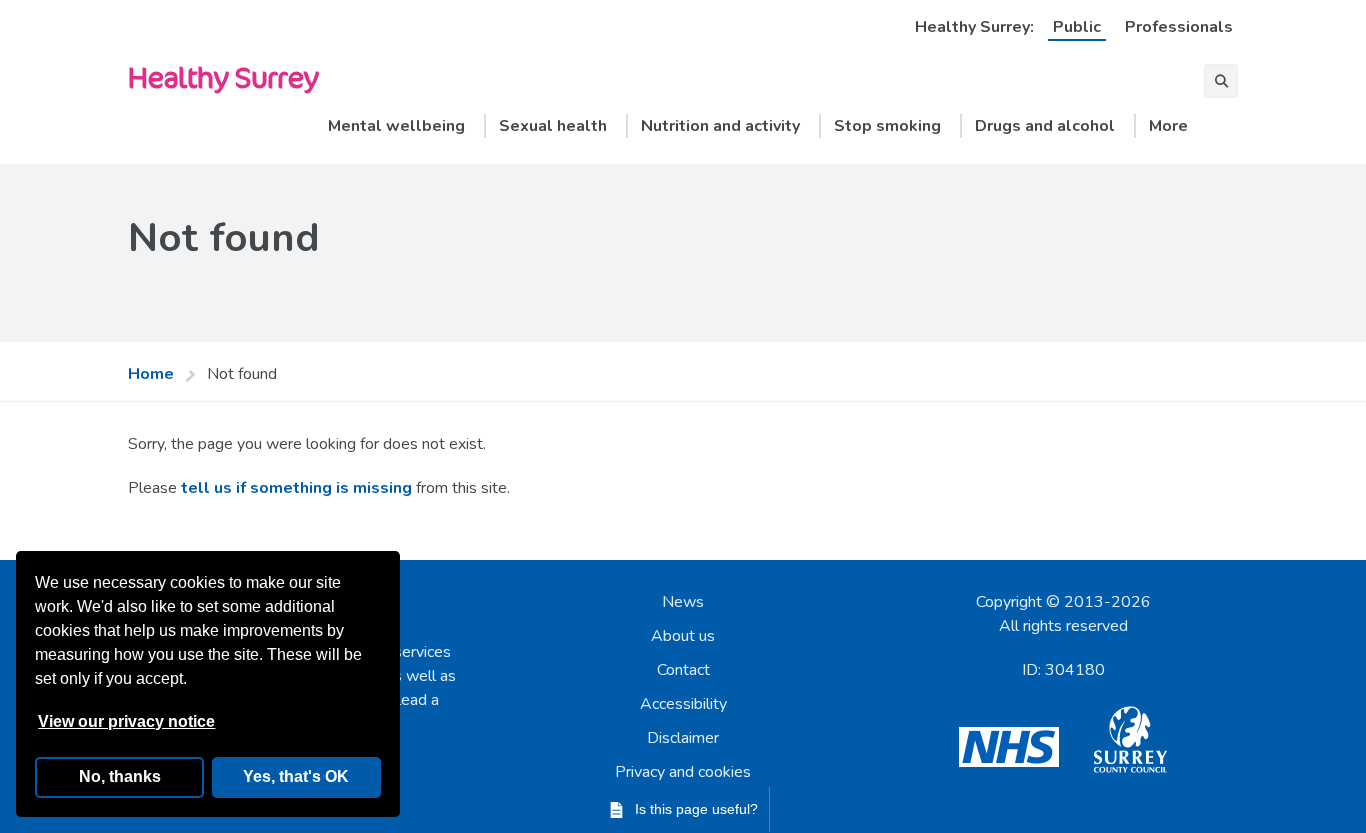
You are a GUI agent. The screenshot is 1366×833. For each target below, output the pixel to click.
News (683, 602)
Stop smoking (887, 126)
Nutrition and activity (720, 126)
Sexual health (553, 126)
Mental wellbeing (396, 126)
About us (683, 636)
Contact (683, 670)
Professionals (1179, 27)
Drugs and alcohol (1045, 126)
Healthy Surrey (223, 76)
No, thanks (120, 776)
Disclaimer (683, 738)
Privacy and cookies (683, 772)
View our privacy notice (126, 721)
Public (1077, 27)
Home (151, 374)
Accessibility (683, 704)
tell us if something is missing (296, 488)
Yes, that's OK (296, 776)
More (1168, 126)
